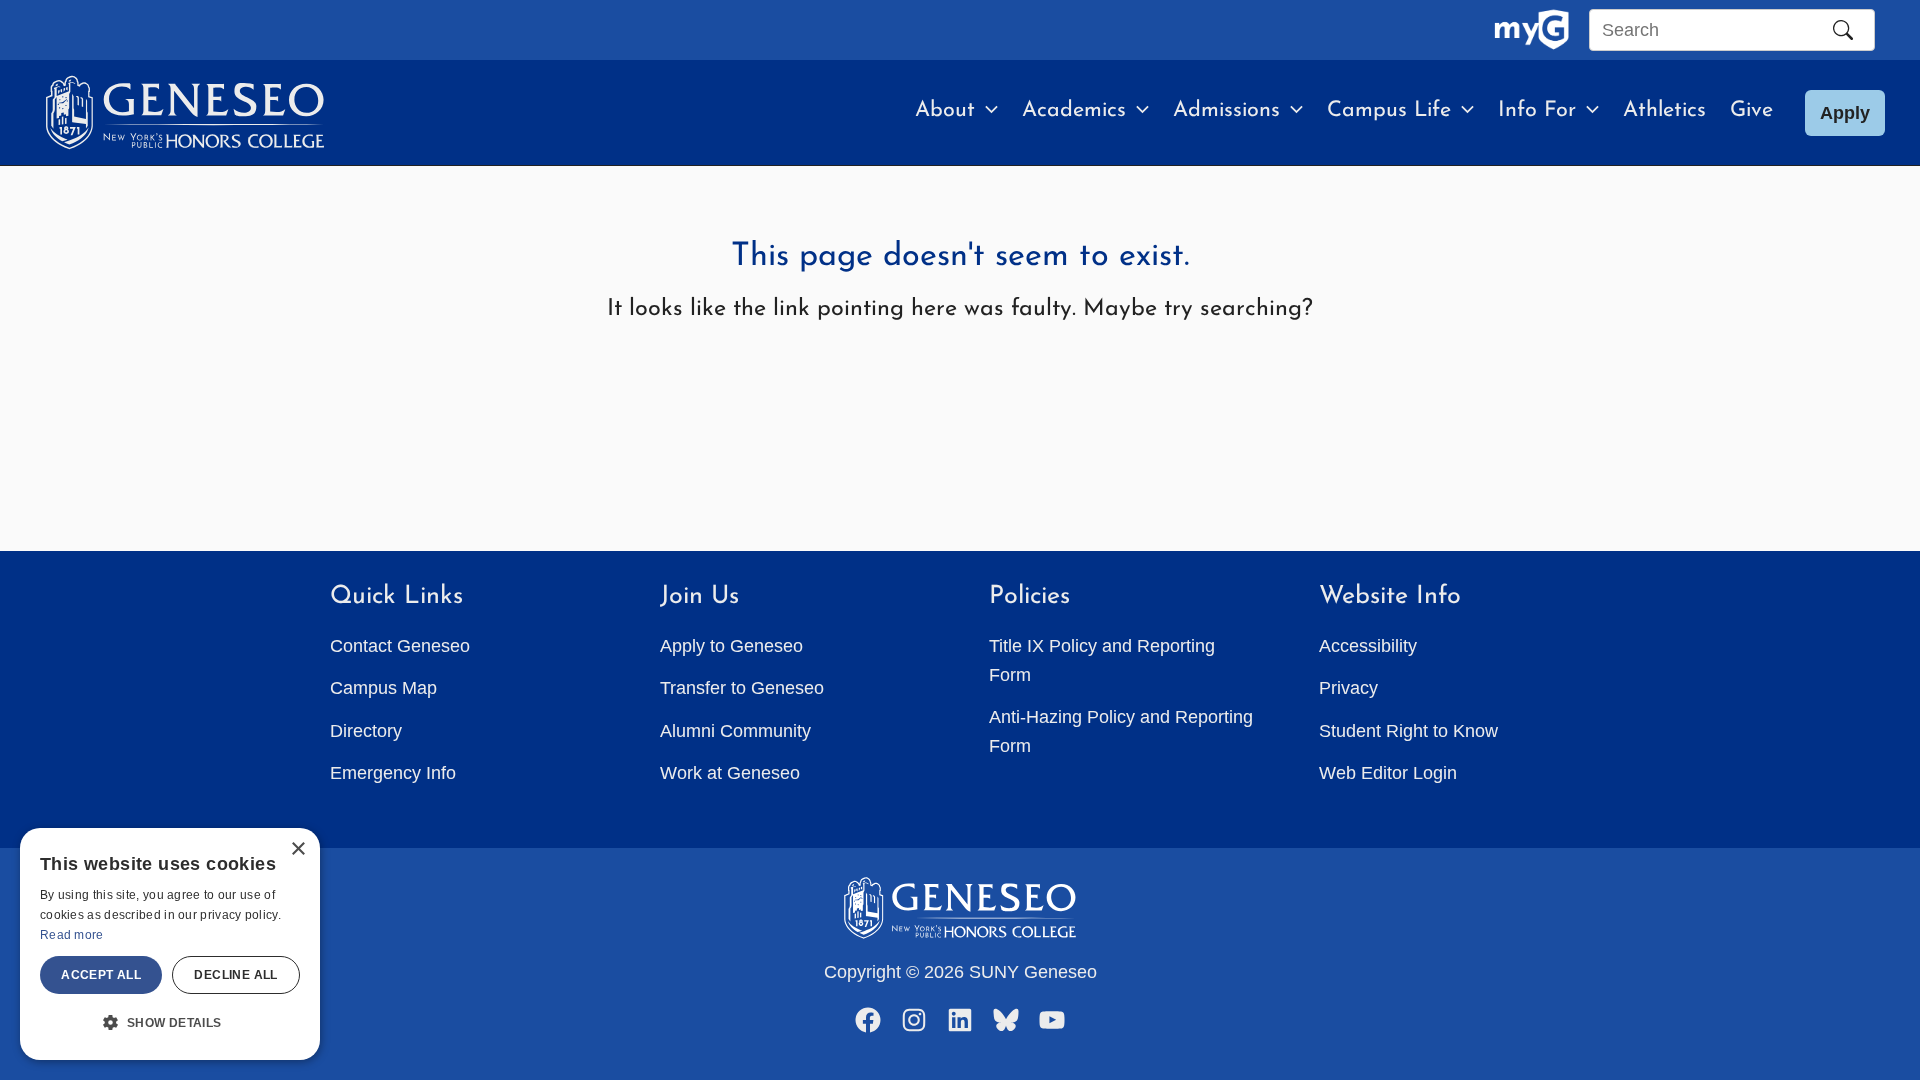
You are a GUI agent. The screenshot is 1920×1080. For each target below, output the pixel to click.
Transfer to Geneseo (742, 688)
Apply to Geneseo (731, 646)
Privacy (1348, 688)
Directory (366, 731)
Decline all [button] (235, 975)
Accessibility (1368, 646)
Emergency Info (393, 773)
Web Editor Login (1388, 773)
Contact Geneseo (400, 646)
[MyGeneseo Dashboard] (1531, 30)
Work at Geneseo (730, 773)
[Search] (1843, 30)
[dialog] (170, 944)
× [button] (297, 849)
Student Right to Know (1408, 731)
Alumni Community (735, 731)
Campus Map (383, 688)
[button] (986, 111)
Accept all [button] (101, 975)
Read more (72, 935)
